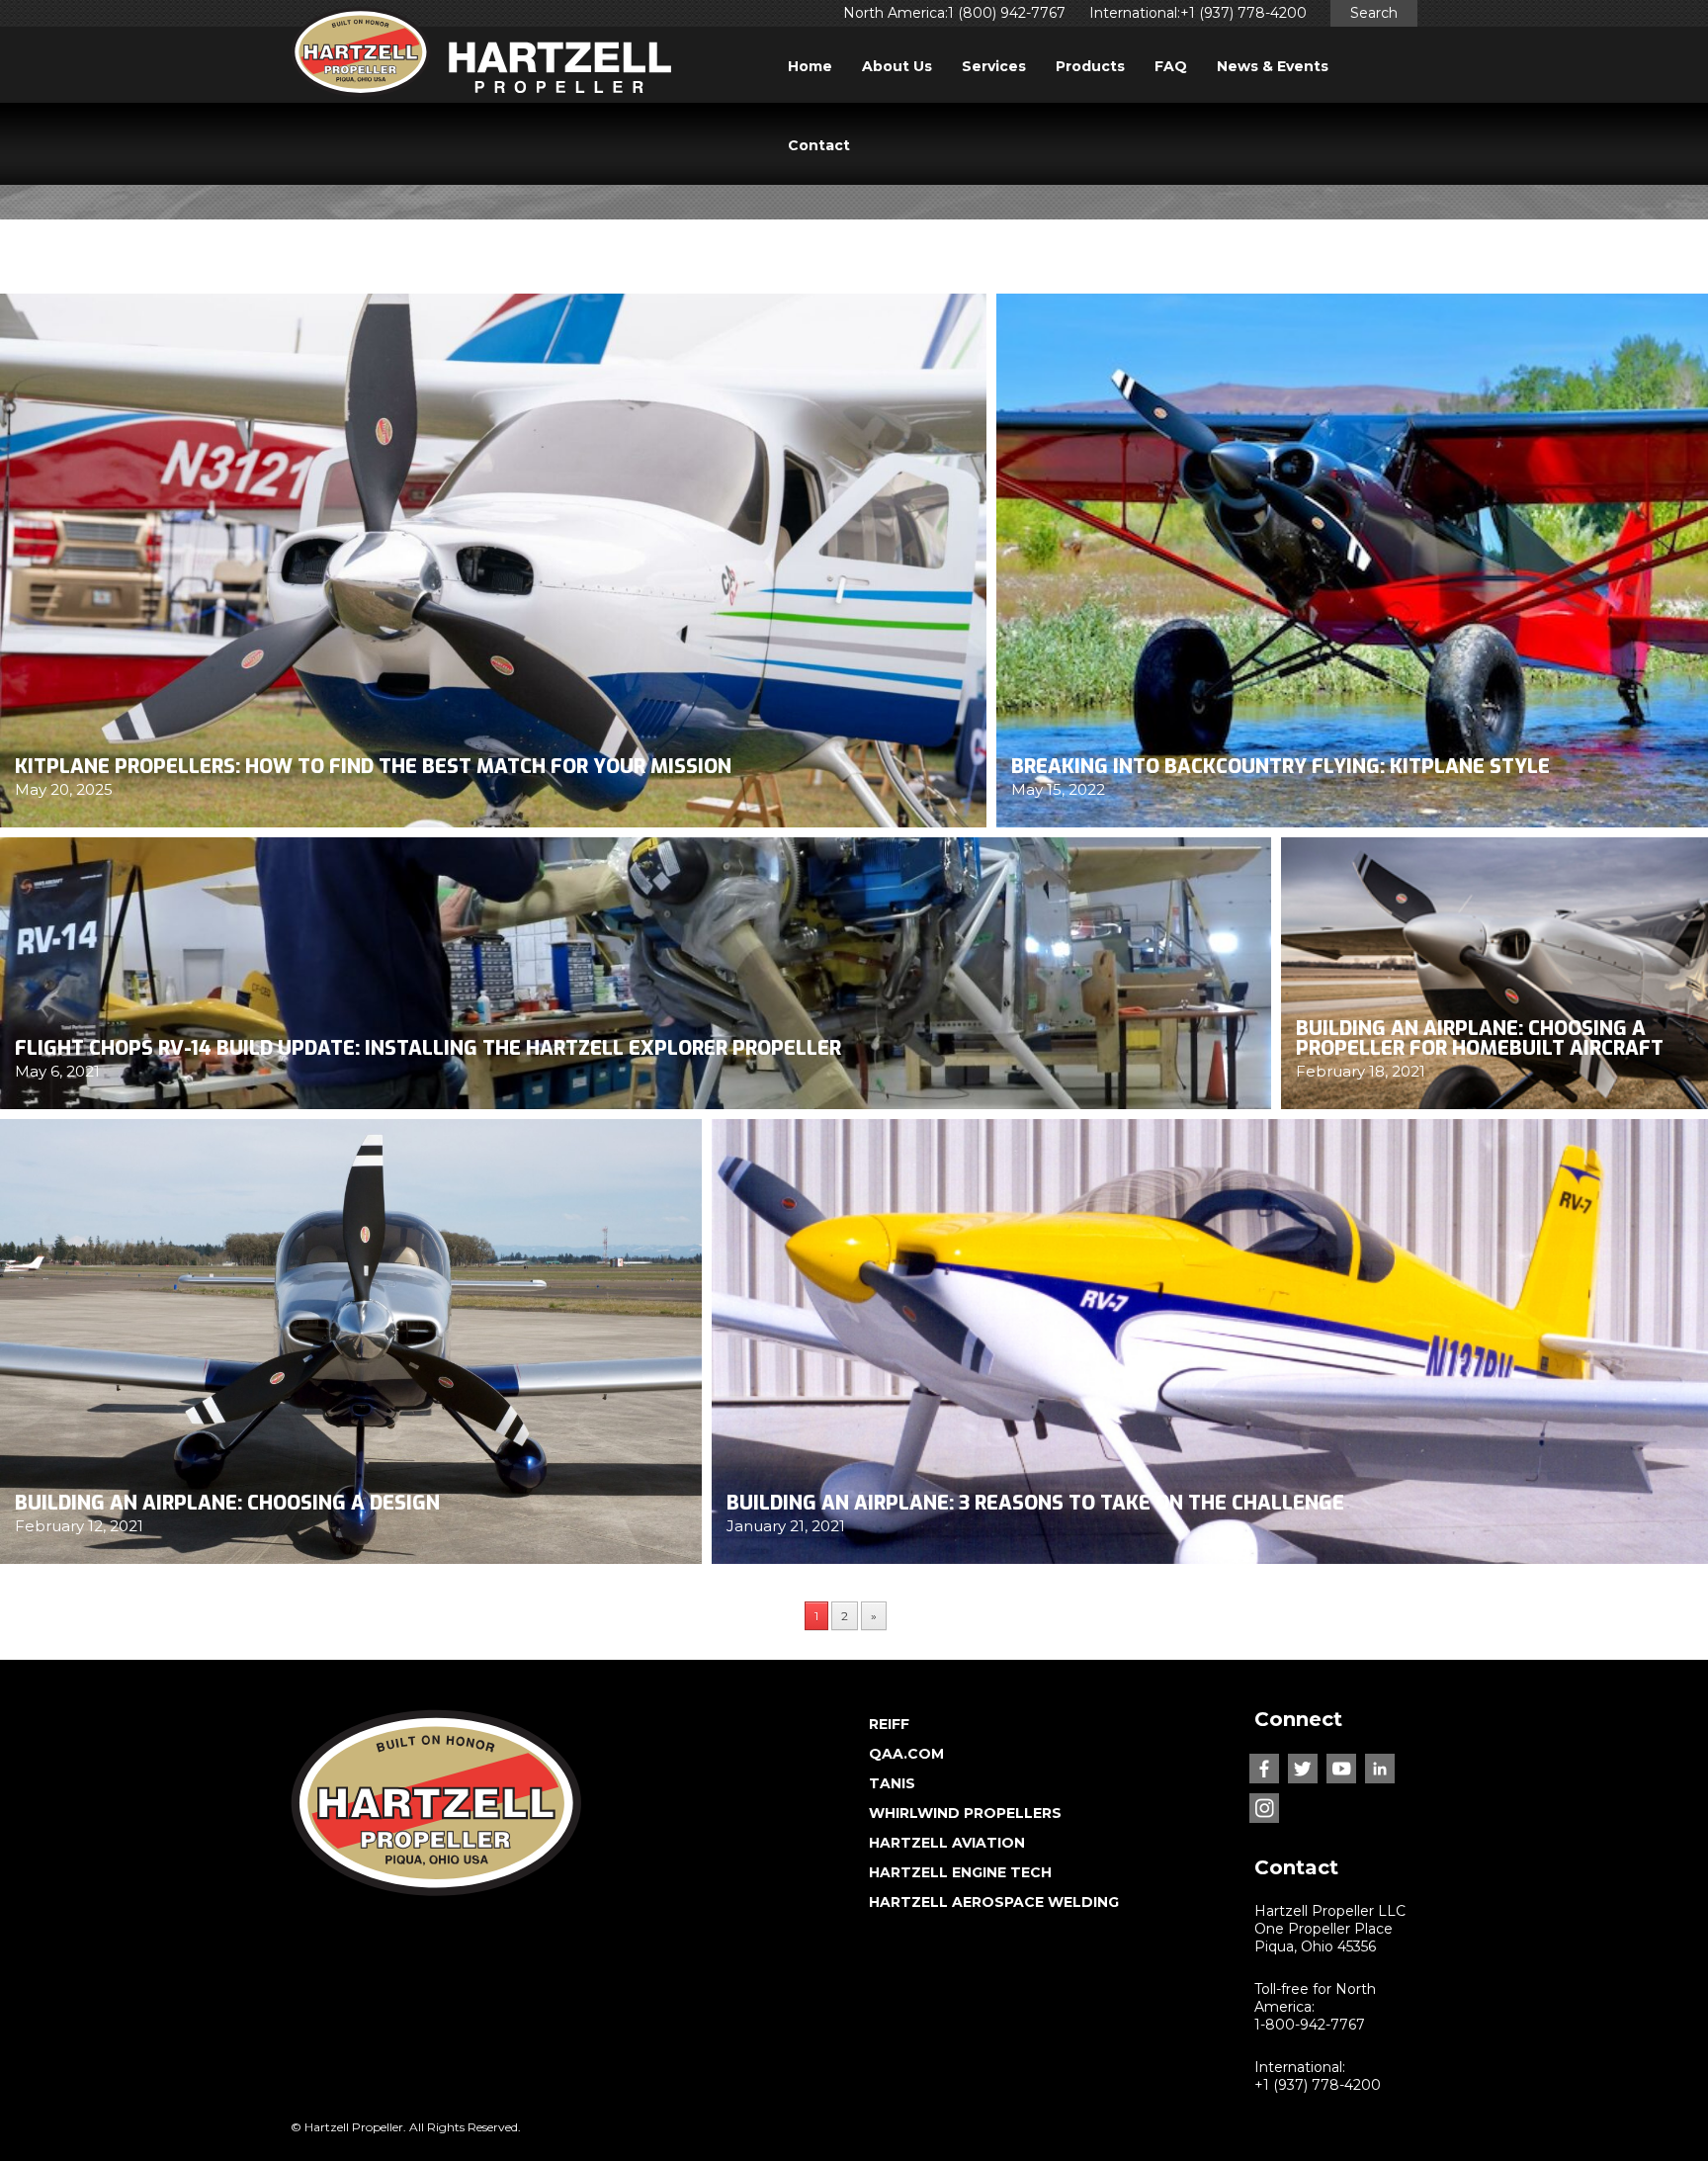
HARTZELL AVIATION (947, 1843)
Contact (819, 145)
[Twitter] (1303, 1769)
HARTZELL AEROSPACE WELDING (994, 1902)
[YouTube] (1341, 1769)
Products (1090, 66)
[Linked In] (1380, 1769)
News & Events (1273, 66)
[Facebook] (1264, 1769)
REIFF (889, 1724)
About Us (897, 66)
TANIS (892, 1783)
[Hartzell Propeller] (481, 58)
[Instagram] (1264, 1808)
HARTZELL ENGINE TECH (960, 1872)
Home (810, 66)
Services (994, 66)
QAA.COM (906, 1754)
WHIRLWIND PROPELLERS (965, 1813)
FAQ (1171, 66)
